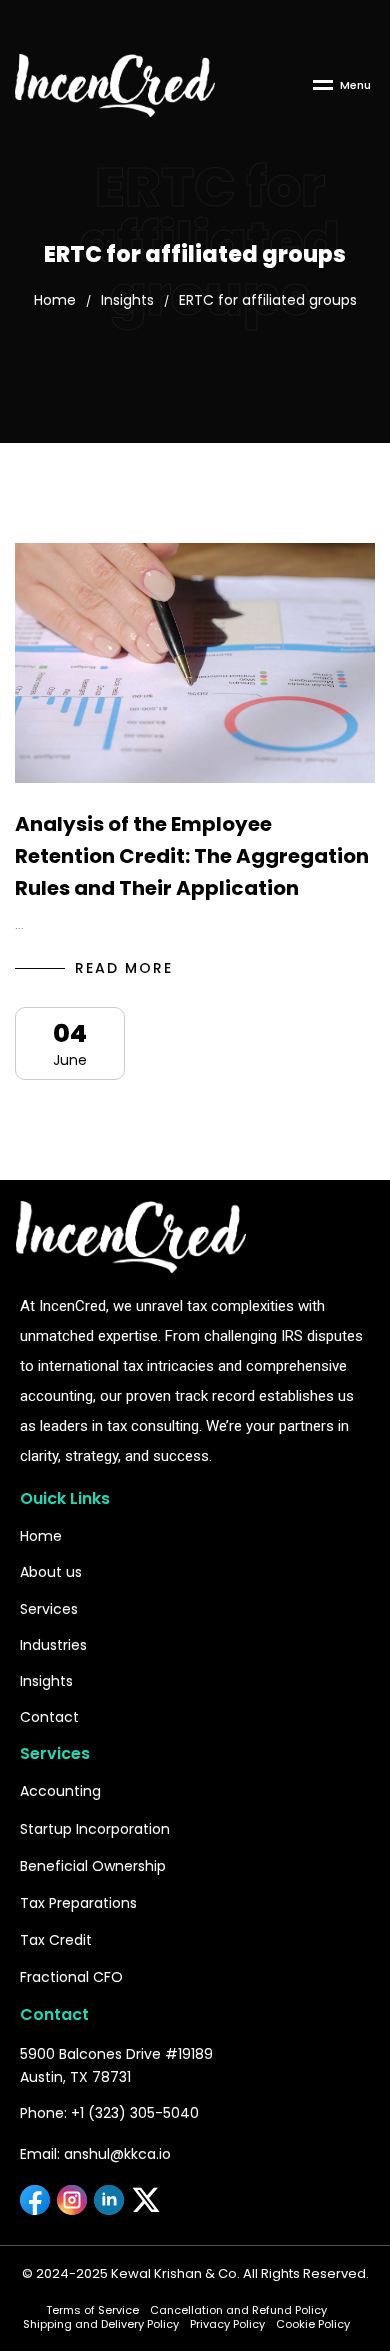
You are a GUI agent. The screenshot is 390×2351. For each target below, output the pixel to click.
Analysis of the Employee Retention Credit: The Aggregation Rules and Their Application (192, 856)
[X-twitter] (146, 2200)
